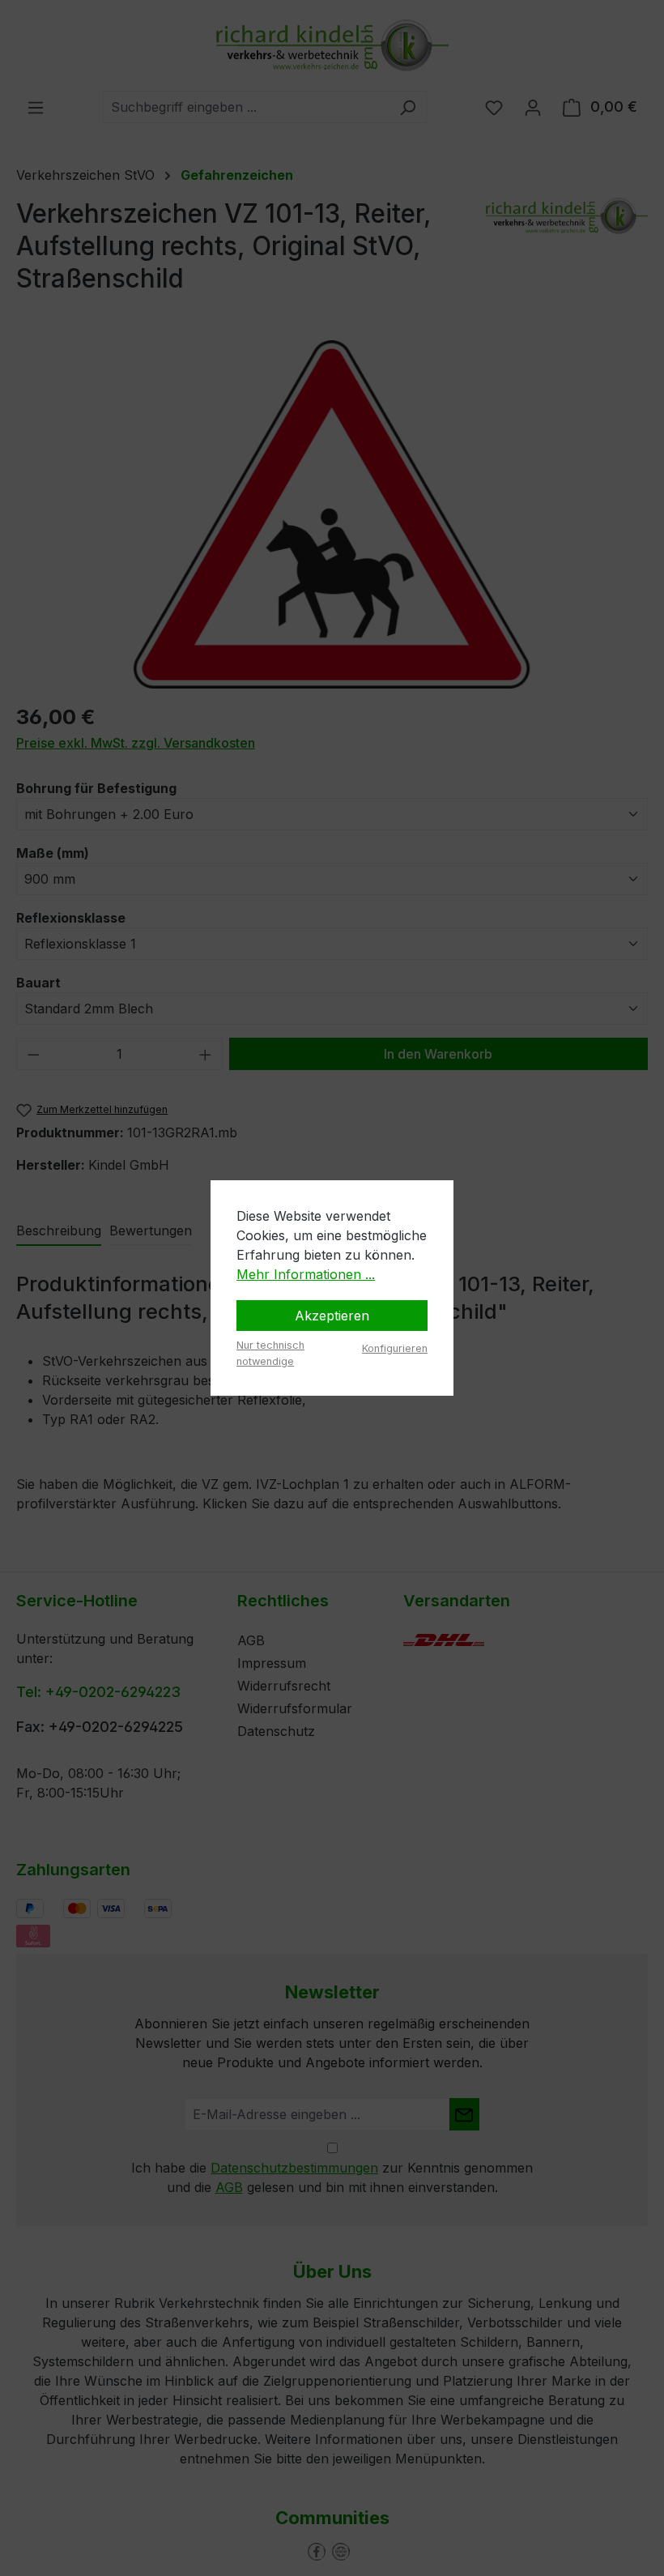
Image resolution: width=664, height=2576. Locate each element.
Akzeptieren (332, 1316)
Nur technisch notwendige (270, 1353)
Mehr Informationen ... (306, 1274)
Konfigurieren (395, 1348)
